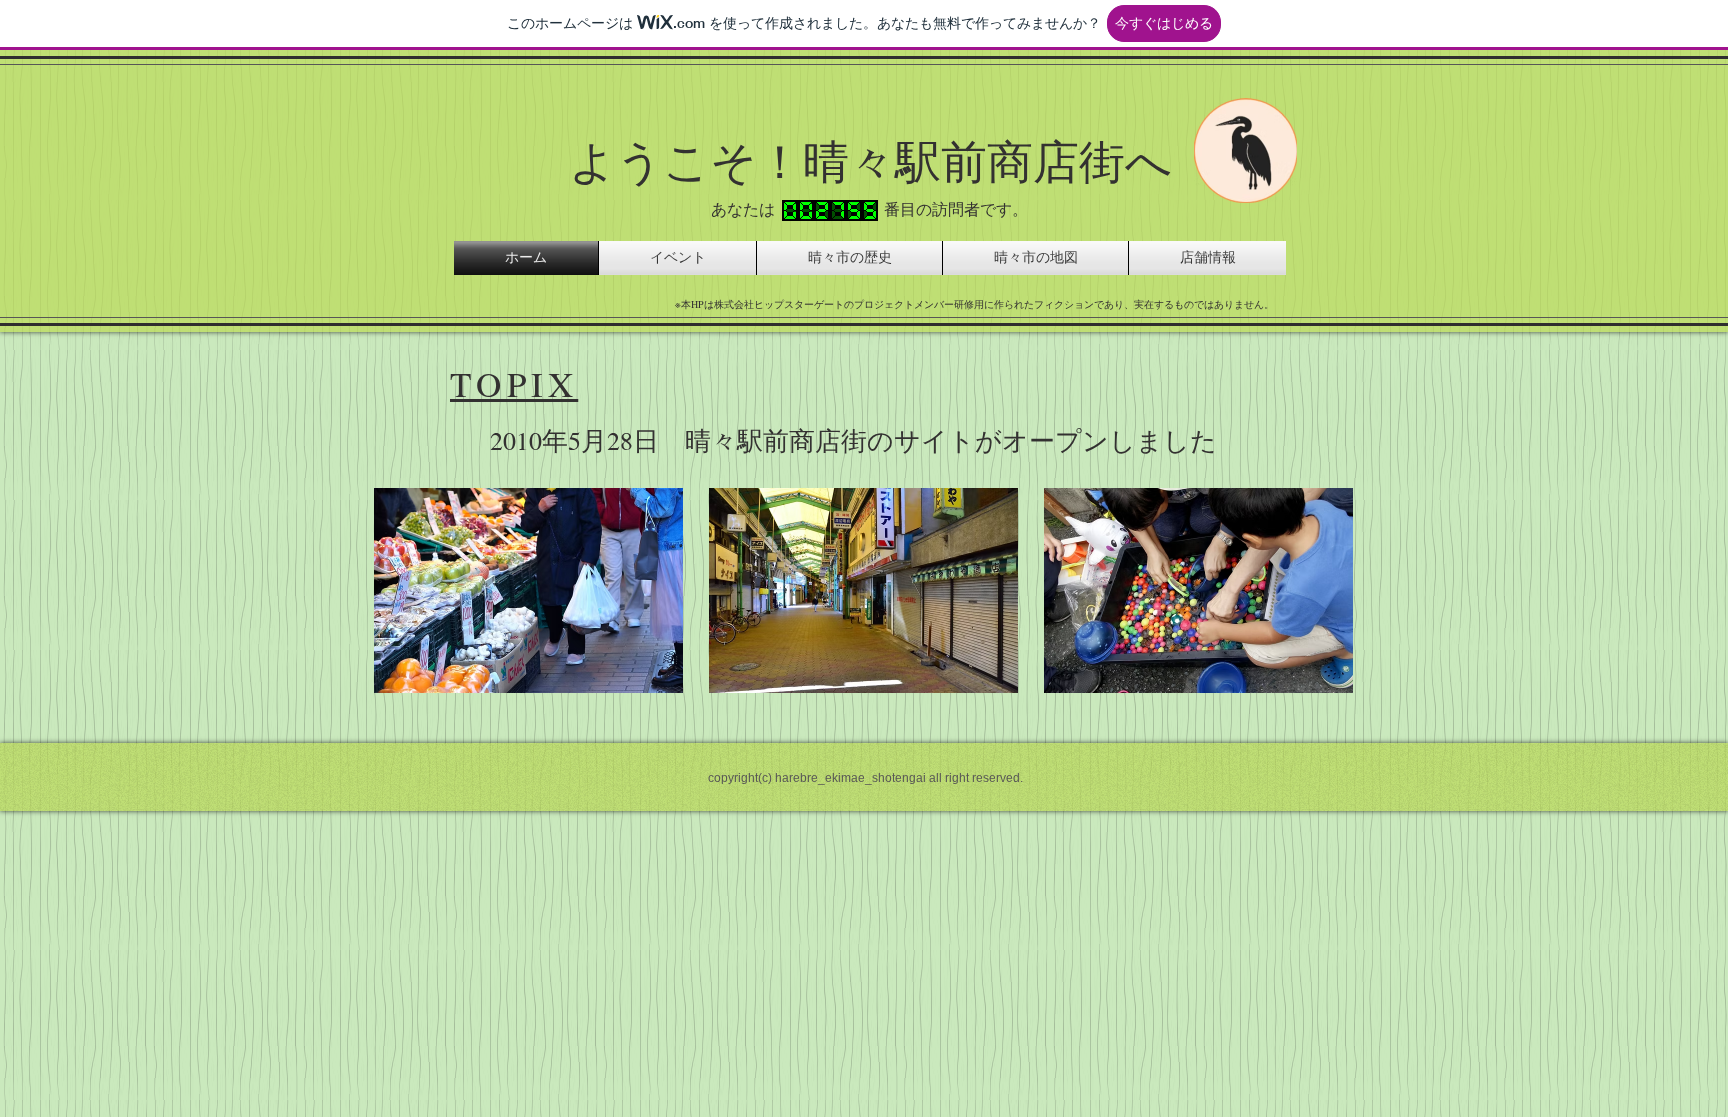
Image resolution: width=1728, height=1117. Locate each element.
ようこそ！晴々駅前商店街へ (870, 160)
